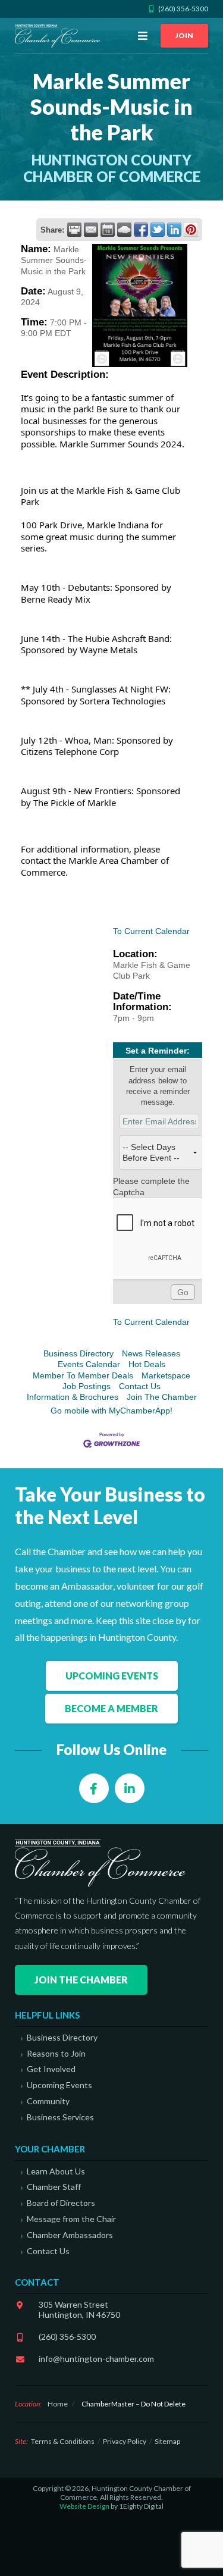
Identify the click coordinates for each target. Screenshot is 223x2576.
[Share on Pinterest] (191, 230)
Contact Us (140, 1386)
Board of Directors (61, 2203)
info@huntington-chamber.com (96, 2359)
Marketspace (166, 1375)
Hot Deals (147, 1364)
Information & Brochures (73, 1397)
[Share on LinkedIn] (174, 230)
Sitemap (167, 2441)
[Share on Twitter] (158, 230)
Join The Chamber (162, 1397)
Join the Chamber (81, 1980)
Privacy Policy (125, 2441)
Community (48, 2101)
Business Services (60, 2117)
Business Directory (78, 1353)
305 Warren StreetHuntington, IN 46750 (79, 2309)
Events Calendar (89, 1364)
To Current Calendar (151, 931)
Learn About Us (56, 2171)
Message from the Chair (71, 2219)
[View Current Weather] (124, 230)
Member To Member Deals (83, 1375)
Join (184, 35)
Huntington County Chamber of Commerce (59, 36)
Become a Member (111, 1708)
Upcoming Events (112, 1676)
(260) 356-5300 (67, 2337)
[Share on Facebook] (141, 230)
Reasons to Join (56, 2054)
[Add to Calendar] (108, 230)
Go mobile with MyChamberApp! (111, 1411)
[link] (89, 587)
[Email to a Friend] (91, 230)
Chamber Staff (54, 2187)
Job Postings (87, 1386)
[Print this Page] (74, 230)
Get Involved (51, 2069)
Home (58, 2404)
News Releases (151, 1353)
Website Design (84, 2506)
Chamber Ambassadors (70, 2235)
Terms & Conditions (63, 2441)
